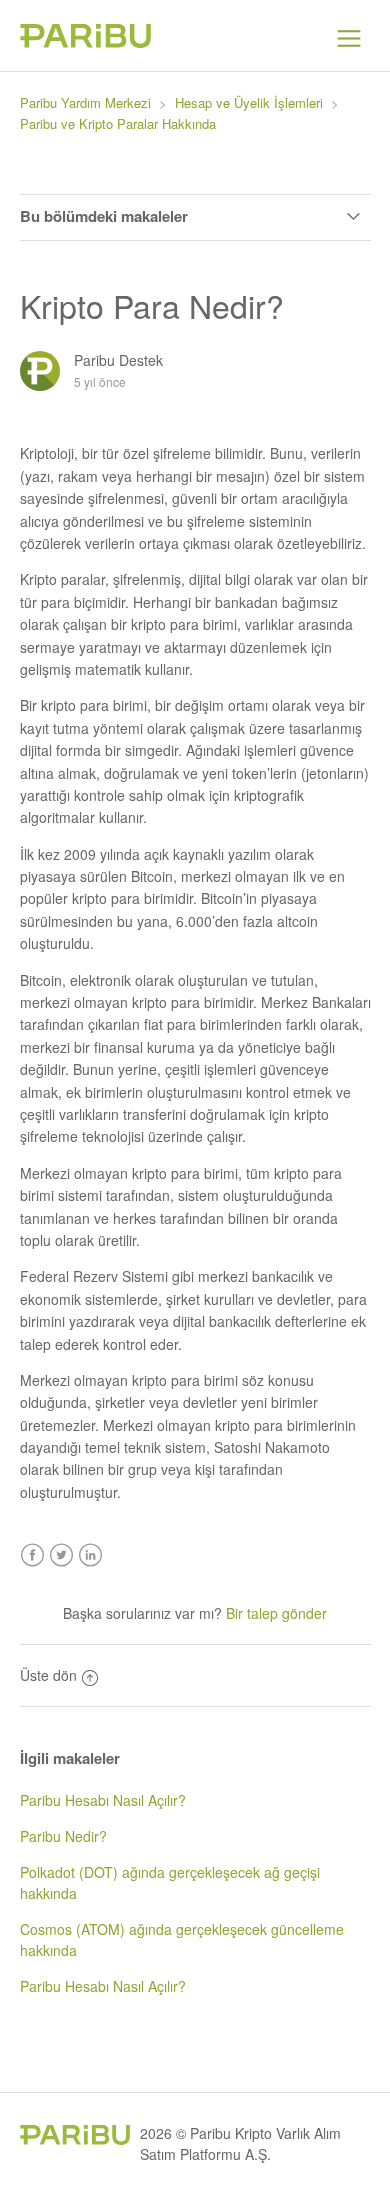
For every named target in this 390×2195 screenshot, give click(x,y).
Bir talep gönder (276, 1613)
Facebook (32, 1555)
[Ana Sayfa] (85, 42)
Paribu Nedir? (63, 1836)
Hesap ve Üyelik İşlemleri (249, 102)
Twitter (61, 1555)
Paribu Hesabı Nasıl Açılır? (103, 1800)
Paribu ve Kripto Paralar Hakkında (118, 123)
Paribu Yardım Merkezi (85, 102)
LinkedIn (90, 1555)
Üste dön (48, 1675)
